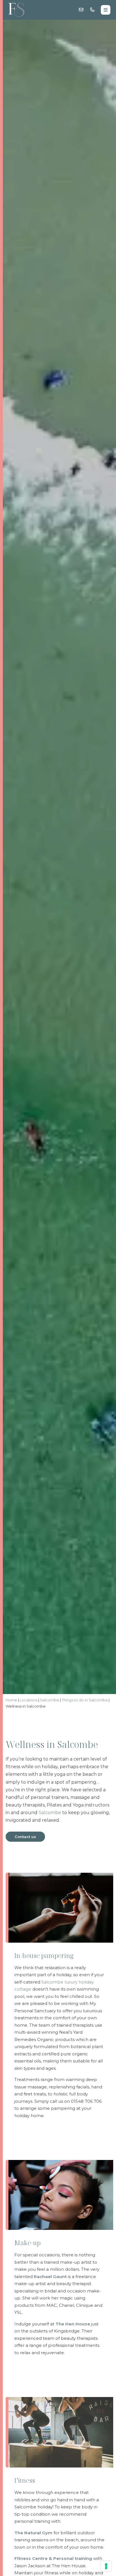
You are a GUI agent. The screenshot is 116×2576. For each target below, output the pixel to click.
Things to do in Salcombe (85, 1700)
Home (11, 1700)
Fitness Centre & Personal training (53, 2558)
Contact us (25, 1837)
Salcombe (50, 1700)
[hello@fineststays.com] (81, 10)
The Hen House (73, 2324)
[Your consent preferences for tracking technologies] (106, 2566)
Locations (29, 1700)
